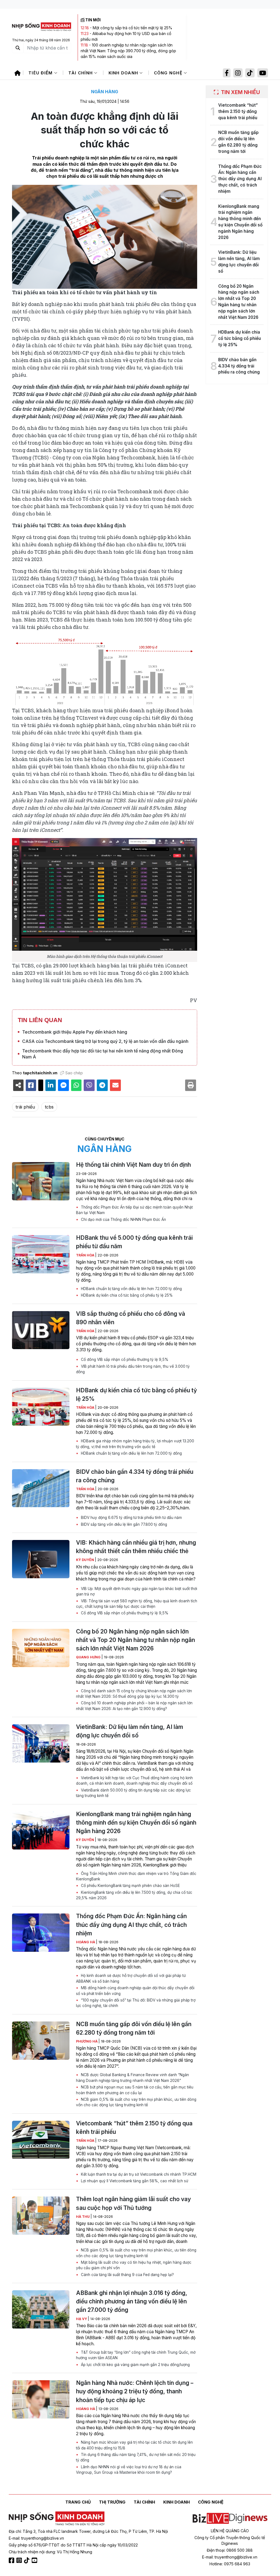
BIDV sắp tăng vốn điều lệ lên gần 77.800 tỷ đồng (123, 1524)
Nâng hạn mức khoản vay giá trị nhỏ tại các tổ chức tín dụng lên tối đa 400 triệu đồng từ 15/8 (134, 2445)
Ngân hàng (105, 92)
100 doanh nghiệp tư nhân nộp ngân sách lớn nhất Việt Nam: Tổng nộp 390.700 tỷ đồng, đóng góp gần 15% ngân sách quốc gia (128, 51)
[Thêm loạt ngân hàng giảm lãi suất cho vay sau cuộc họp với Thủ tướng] (41, 2216)
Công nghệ (169, 73)
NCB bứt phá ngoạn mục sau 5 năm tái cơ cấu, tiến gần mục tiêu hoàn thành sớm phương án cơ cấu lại (135, 2090)
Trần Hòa (86, 1255)
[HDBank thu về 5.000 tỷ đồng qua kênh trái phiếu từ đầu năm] (41, 1254)
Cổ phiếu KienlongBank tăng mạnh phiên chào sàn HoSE (130, 1886)
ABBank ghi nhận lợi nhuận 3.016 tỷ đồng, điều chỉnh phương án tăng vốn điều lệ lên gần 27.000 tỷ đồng (132, 2301)
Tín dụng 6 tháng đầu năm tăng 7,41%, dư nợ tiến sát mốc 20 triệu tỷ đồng (136, 2457)
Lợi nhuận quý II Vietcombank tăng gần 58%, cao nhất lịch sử (134, 2181)
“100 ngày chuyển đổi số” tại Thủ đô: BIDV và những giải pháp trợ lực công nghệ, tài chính (136, 2003)
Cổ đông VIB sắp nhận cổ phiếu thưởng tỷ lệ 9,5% (124, 1360)
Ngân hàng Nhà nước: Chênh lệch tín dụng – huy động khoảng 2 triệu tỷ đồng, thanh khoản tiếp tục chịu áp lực (135, 2391)
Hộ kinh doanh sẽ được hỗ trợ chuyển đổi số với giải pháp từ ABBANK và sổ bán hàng (131, 1978)
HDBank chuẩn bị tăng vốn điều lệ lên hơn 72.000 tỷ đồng (131, 1289)
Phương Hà (87, 2041)
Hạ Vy (82, 2319)
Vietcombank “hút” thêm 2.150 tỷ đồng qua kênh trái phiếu (134, 2128)
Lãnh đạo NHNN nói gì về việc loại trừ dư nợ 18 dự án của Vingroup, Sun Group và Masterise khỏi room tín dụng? (129, 2470)
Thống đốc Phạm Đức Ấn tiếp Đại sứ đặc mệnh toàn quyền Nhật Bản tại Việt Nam (134, 1210)
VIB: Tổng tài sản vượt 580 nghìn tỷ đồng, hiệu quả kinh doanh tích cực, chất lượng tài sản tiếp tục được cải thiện (137, 1604)
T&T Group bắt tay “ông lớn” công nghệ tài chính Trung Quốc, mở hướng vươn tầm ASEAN (136, 2355)
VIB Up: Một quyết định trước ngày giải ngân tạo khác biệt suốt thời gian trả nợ (137, 1591)
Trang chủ (78, 2502)
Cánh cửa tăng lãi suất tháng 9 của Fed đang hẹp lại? (127, 2275)
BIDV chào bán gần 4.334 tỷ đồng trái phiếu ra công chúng (135, 1476)
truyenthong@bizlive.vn (43, 2538)
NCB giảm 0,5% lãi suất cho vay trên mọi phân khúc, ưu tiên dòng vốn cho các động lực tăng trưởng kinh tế (136, 2102)
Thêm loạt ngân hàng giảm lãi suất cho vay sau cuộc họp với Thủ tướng (133, 2203)
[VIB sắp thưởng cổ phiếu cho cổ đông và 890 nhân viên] (41, 1330)
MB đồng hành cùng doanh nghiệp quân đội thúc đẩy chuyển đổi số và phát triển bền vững (135, 1991)
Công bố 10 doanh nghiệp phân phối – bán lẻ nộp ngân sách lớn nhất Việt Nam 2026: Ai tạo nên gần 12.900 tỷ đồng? (134, 1706)
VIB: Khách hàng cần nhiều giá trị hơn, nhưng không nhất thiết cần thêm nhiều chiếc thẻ (136, 1547)
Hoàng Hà (86, 1942)
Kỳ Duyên (85, 1560)
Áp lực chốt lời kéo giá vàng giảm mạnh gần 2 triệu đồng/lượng (135, 2365)
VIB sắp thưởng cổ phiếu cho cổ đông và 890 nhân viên (131, 1318)
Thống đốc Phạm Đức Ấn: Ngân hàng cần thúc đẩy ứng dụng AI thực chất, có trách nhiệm (131, 1925)
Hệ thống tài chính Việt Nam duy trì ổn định (133, 1165)
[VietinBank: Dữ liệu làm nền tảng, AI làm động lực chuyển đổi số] (41, 1743)
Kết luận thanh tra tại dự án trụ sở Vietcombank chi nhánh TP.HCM (138, 2174)
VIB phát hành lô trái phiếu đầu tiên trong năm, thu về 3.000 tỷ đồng (133, 1369)
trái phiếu (25, 1107)
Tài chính (81, 73)
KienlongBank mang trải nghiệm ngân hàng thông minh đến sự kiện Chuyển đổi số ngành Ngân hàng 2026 (136, 1823)
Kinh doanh (124, 73)
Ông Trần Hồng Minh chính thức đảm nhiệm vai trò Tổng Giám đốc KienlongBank (136, 1876)
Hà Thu (83, 2217)
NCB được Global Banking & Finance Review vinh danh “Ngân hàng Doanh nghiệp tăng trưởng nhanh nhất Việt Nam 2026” (132, 2078)
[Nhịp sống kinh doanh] (57, 2519)
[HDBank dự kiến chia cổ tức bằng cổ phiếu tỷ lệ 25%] (41, 1407)
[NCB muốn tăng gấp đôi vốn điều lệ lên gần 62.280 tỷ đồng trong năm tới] (41, 2041)
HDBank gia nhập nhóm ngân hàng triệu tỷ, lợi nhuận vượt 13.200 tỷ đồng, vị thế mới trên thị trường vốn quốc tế (135, 1444)
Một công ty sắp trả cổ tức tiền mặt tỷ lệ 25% (132, 28)
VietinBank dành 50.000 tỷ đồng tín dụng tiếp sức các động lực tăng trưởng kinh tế (133, 1793)
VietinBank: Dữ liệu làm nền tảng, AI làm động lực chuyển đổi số (130, 1731)
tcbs (49, 1107)
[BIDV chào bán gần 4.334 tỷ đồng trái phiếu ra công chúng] (41, 1488)
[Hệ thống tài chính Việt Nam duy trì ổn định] (41, 1181)
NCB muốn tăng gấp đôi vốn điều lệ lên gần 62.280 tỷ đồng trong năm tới (134, 2028)
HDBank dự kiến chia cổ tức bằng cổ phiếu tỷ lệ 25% (126, 1295)
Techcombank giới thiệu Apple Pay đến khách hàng (75, 1032)
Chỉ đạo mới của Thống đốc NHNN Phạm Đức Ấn (123, 1220)
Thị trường (112, 2502)
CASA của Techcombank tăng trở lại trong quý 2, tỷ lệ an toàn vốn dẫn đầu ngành (105, 1041)
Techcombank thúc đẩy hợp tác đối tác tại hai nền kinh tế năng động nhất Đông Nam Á (103, 1054)
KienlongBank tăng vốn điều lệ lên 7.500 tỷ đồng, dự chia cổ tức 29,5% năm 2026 (134, 1895)
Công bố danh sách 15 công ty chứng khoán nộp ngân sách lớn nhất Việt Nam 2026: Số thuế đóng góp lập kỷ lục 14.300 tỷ (134, 1694)
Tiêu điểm (41, 73)
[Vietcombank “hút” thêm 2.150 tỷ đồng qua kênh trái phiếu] (41, 2140)
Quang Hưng (89, 1657)
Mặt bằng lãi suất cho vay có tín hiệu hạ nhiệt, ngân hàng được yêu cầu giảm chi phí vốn (134, 2265)
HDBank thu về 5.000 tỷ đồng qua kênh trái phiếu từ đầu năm (134, 1242)
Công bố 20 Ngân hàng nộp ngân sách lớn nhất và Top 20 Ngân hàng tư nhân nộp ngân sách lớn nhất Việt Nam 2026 (135, 1640)
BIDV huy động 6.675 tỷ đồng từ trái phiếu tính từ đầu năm (131, 1518)
